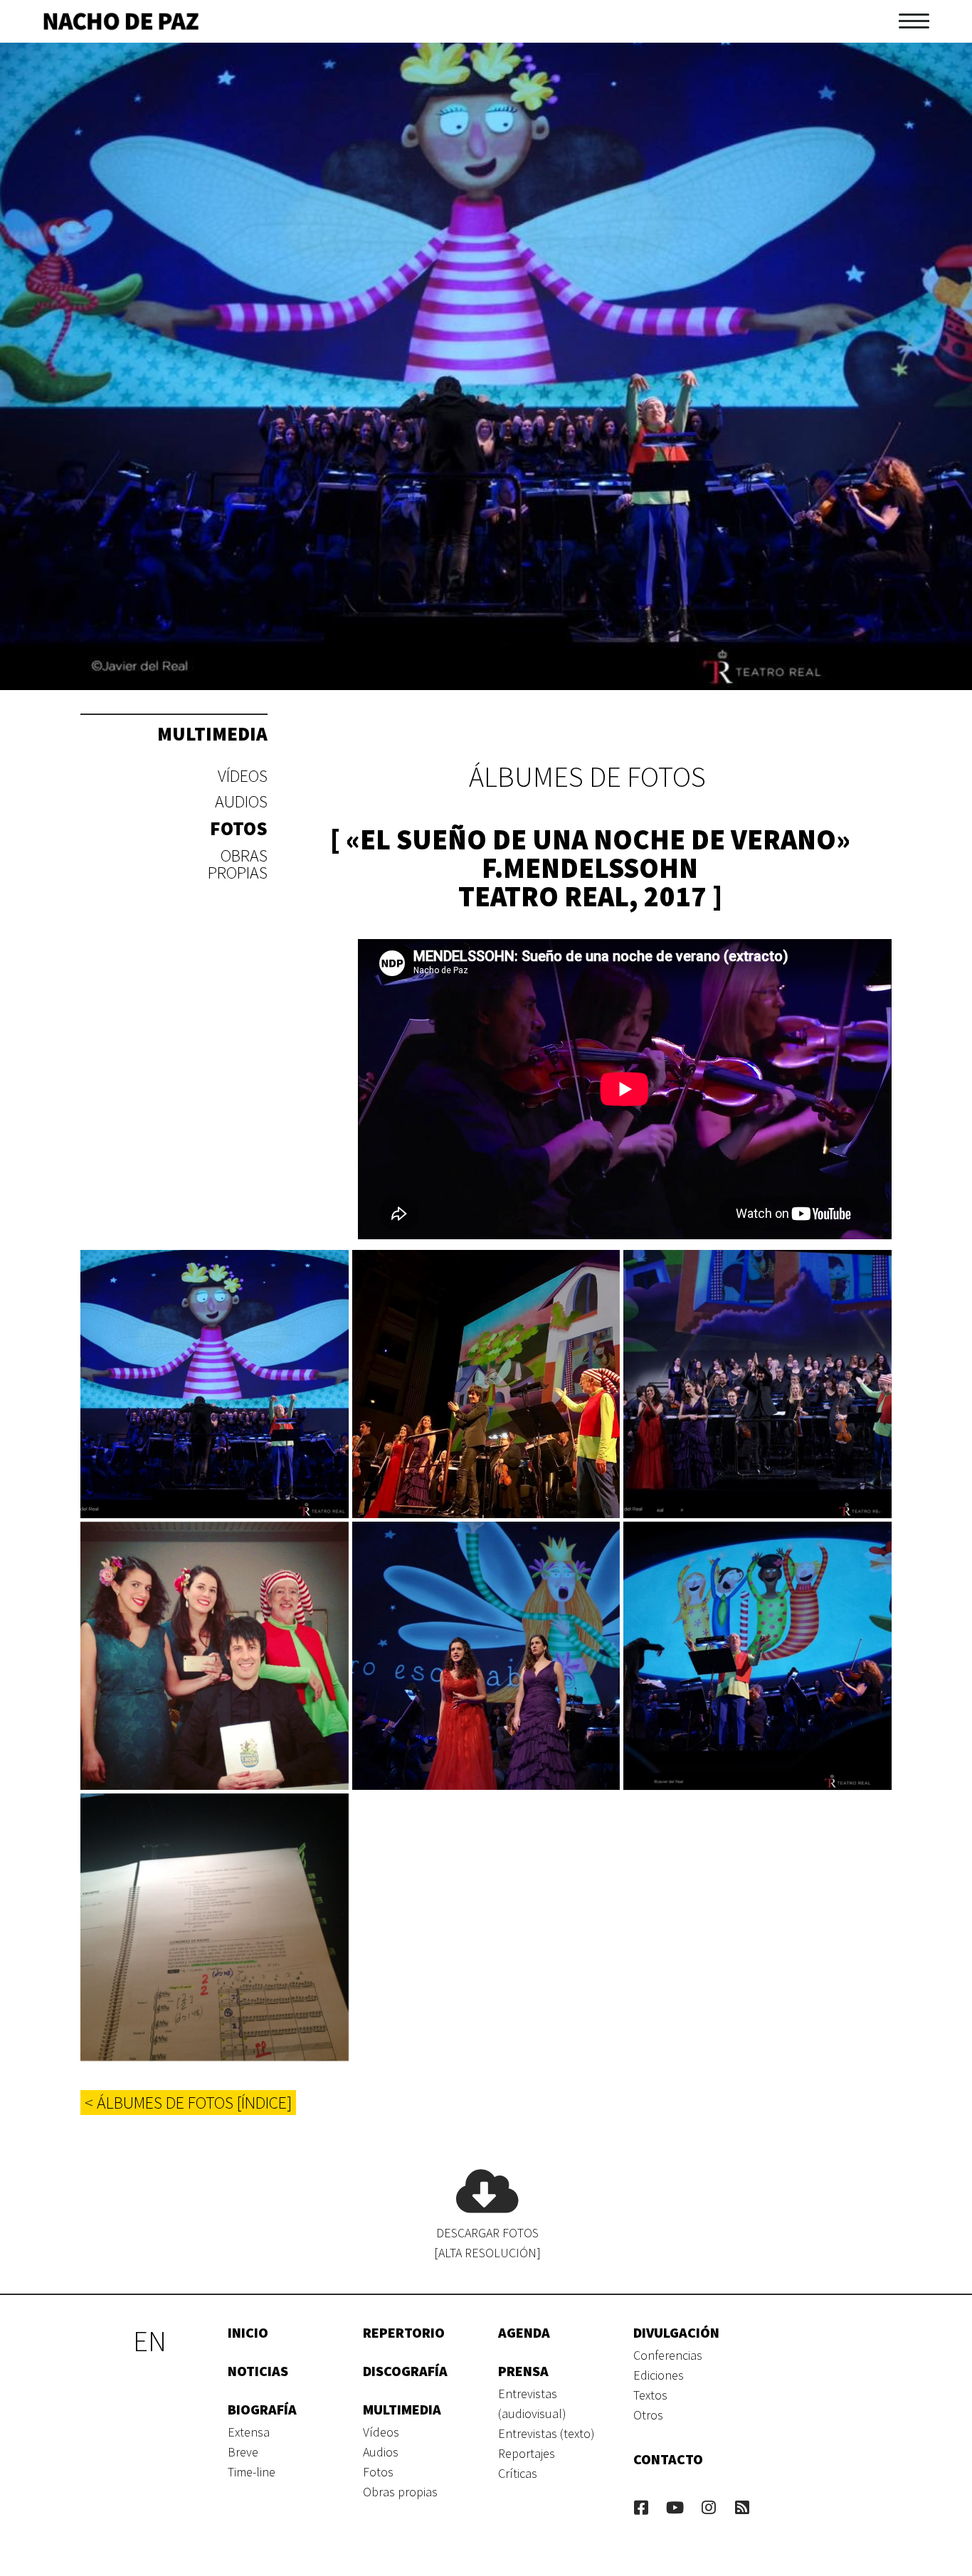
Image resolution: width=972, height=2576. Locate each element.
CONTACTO (668, 2459)
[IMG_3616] (486, 1384)
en (150, 2341)
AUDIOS (241, 801)
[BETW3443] (757, 1384)
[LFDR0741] (486, 1656)
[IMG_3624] (215, 1928)
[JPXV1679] (757, 1656)
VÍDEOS (243, 776)
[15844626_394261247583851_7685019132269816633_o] (215, 1656)
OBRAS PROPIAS (238, 864)
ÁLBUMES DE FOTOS (587, 777)
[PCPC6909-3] (215, 1384)
